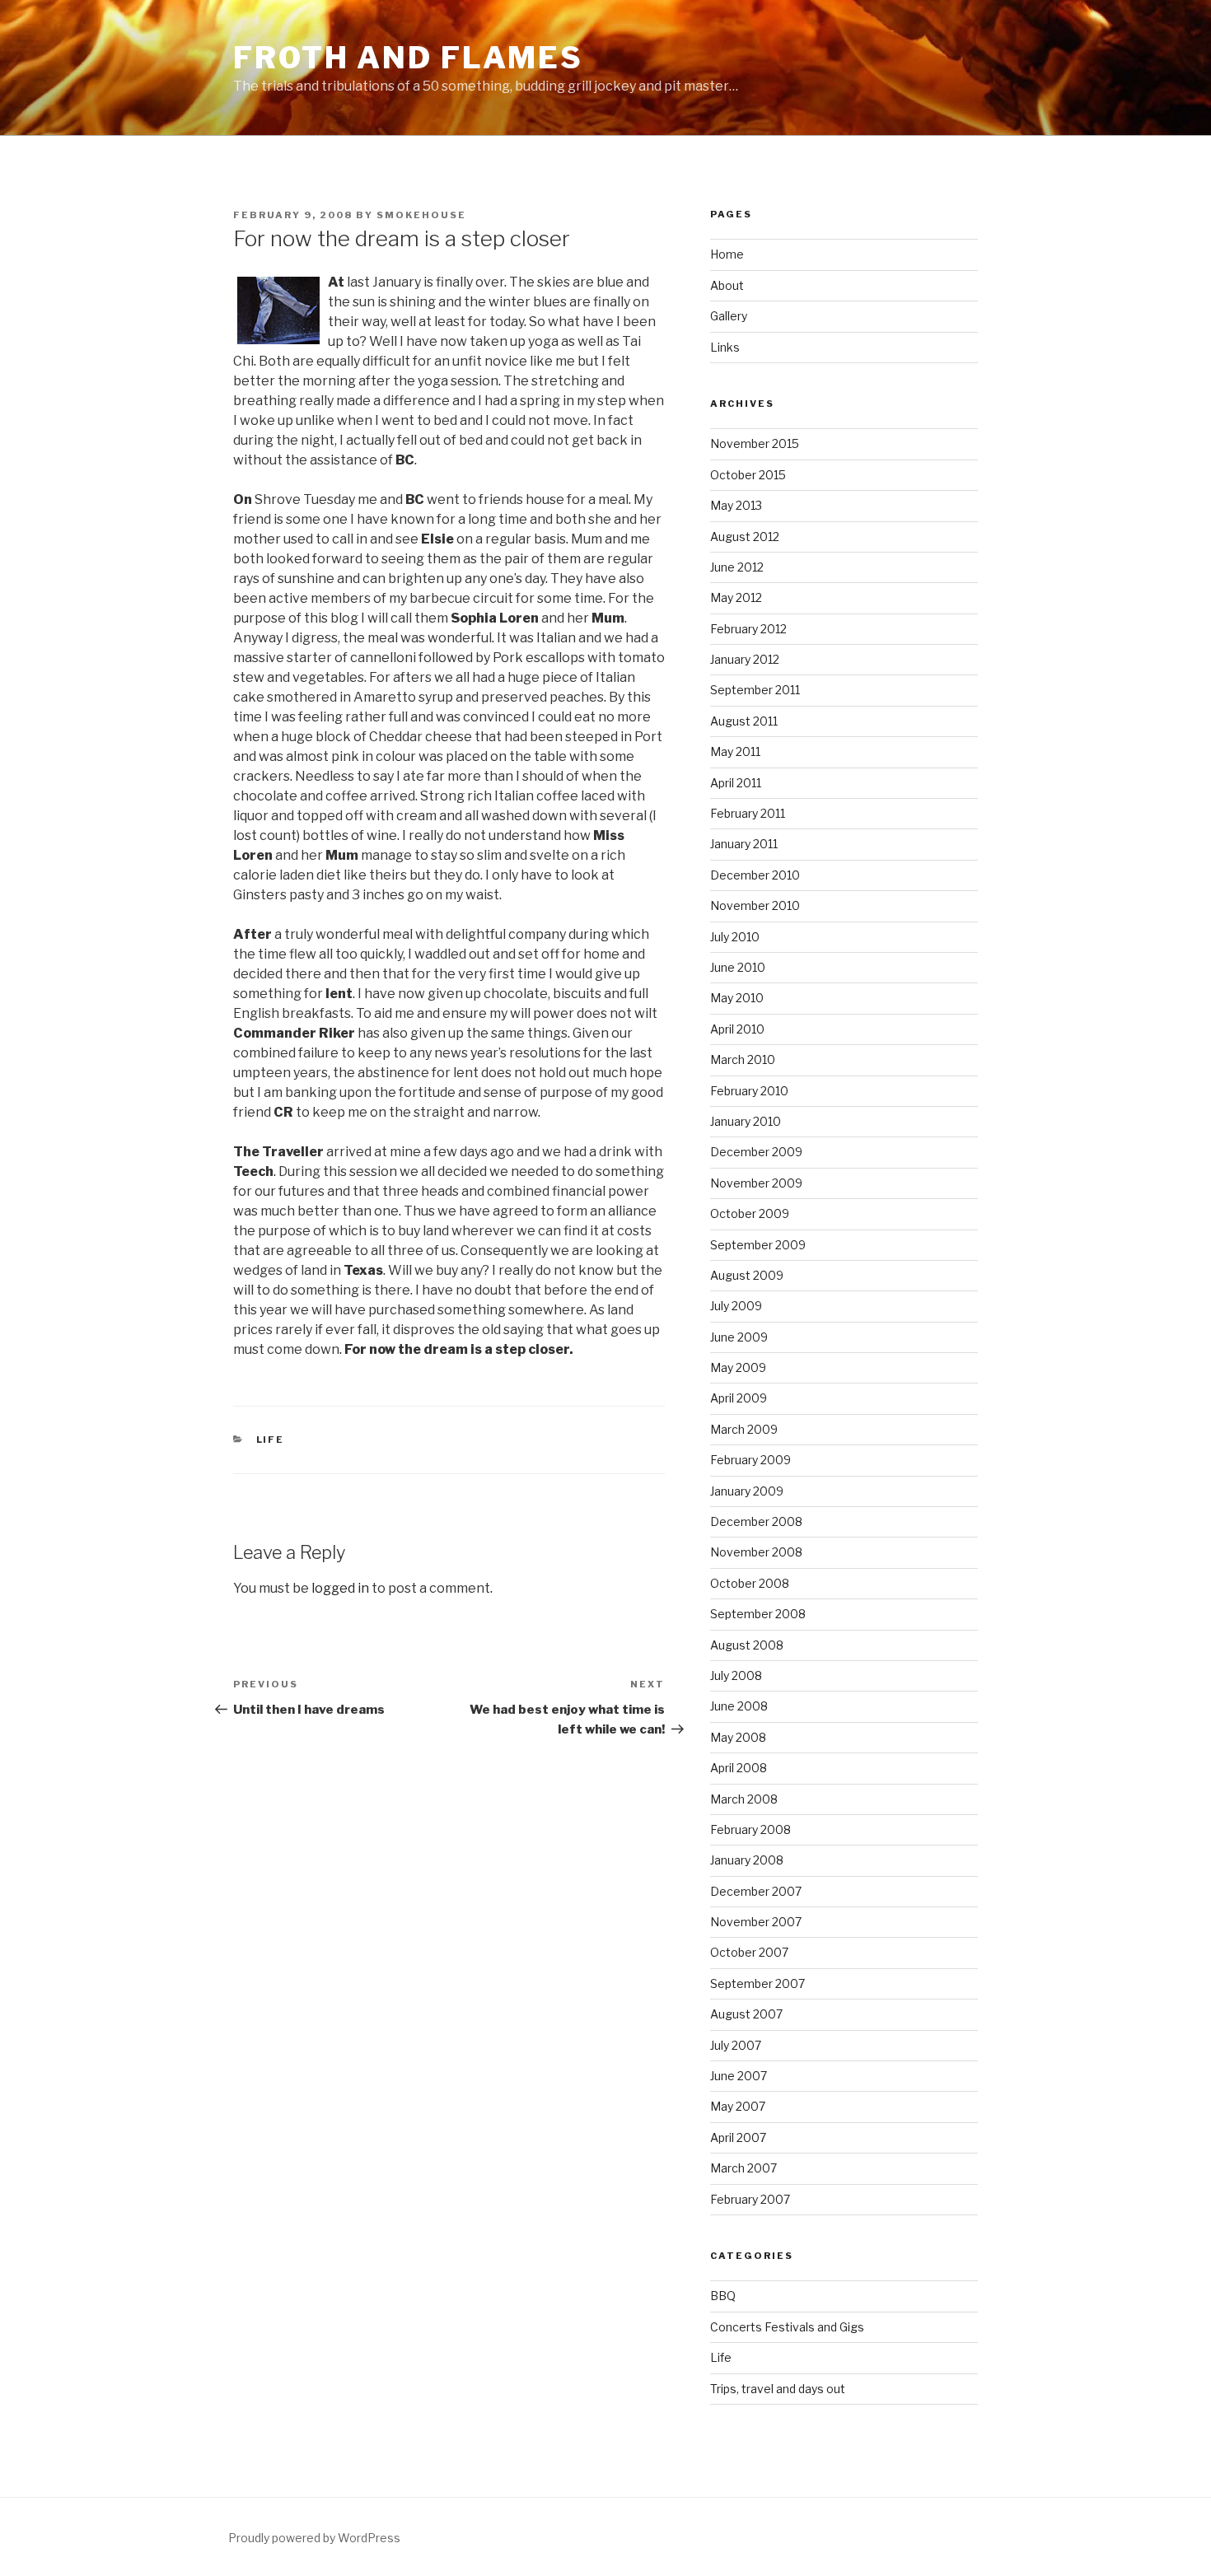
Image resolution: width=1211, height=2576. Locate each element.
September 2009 (758, 1245)
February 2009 (750, 1460)
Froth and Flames (408, 58)
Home (727, 254)
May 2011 (735, 751)
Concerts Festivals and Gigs (787, 2327)
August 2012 (745, 537)
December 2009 (756, 1152)
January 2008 (747, 1860)
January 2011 (744, 844)
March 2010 (743, 1059)
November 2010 (755, 905)
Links (725, 347)
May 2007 (738, 2106)
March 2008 (744, 1799)
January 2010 (746, 1121)
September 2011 (755, 690)
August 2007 (746, 2014)
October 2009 (750, 1213)
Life (271, 1440)
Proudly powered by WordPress (314, 2538)
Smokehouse (421, 215)
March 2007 (743, 2168)
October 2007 (749, 1952)
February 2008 (750, 1829)
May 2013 (736, 505)
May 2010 (737, 998)
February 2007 (750, 2199)
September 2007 (757, 1983)
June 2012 (737, 567)
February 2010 (749, 1091)
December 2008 (756, 1521)
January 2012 (745, 659)
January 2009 (747, 1491)
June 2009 (739, 1337)
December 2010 (755, 875)
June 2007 (739, 2076)
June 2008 (739, 1706)
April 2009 (739, 1398)
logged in (340, 1588)
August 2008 (747, 1645)
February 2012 (748, 629)
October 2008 (750, 1583)
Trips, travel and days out (778, 2389)
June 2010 (738, 967)
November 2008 (756, 1552)
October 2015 (748, 475)
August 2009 (747, 1275)
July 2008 (736, 1675)
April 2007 (738, 2137)
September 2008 (758, 1614)
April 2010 (737, 1029)
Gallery (729, 316)
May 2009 (738, 1367)
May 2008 (738, 1737)
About (727, 285)
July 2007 (736, 2045)
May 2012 (736, 597)
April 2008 (739, 1768)
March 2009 (744, 1429)
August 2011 (744, 721)
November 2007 (756, 1922)
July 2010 (735, 937)
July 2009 (736, 1306)
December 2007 (756, 1891)
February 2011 (748, 813)
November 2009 (756, 1183)
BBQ (723, 2296)
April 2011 (736, 783)
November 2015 (755, 443)
